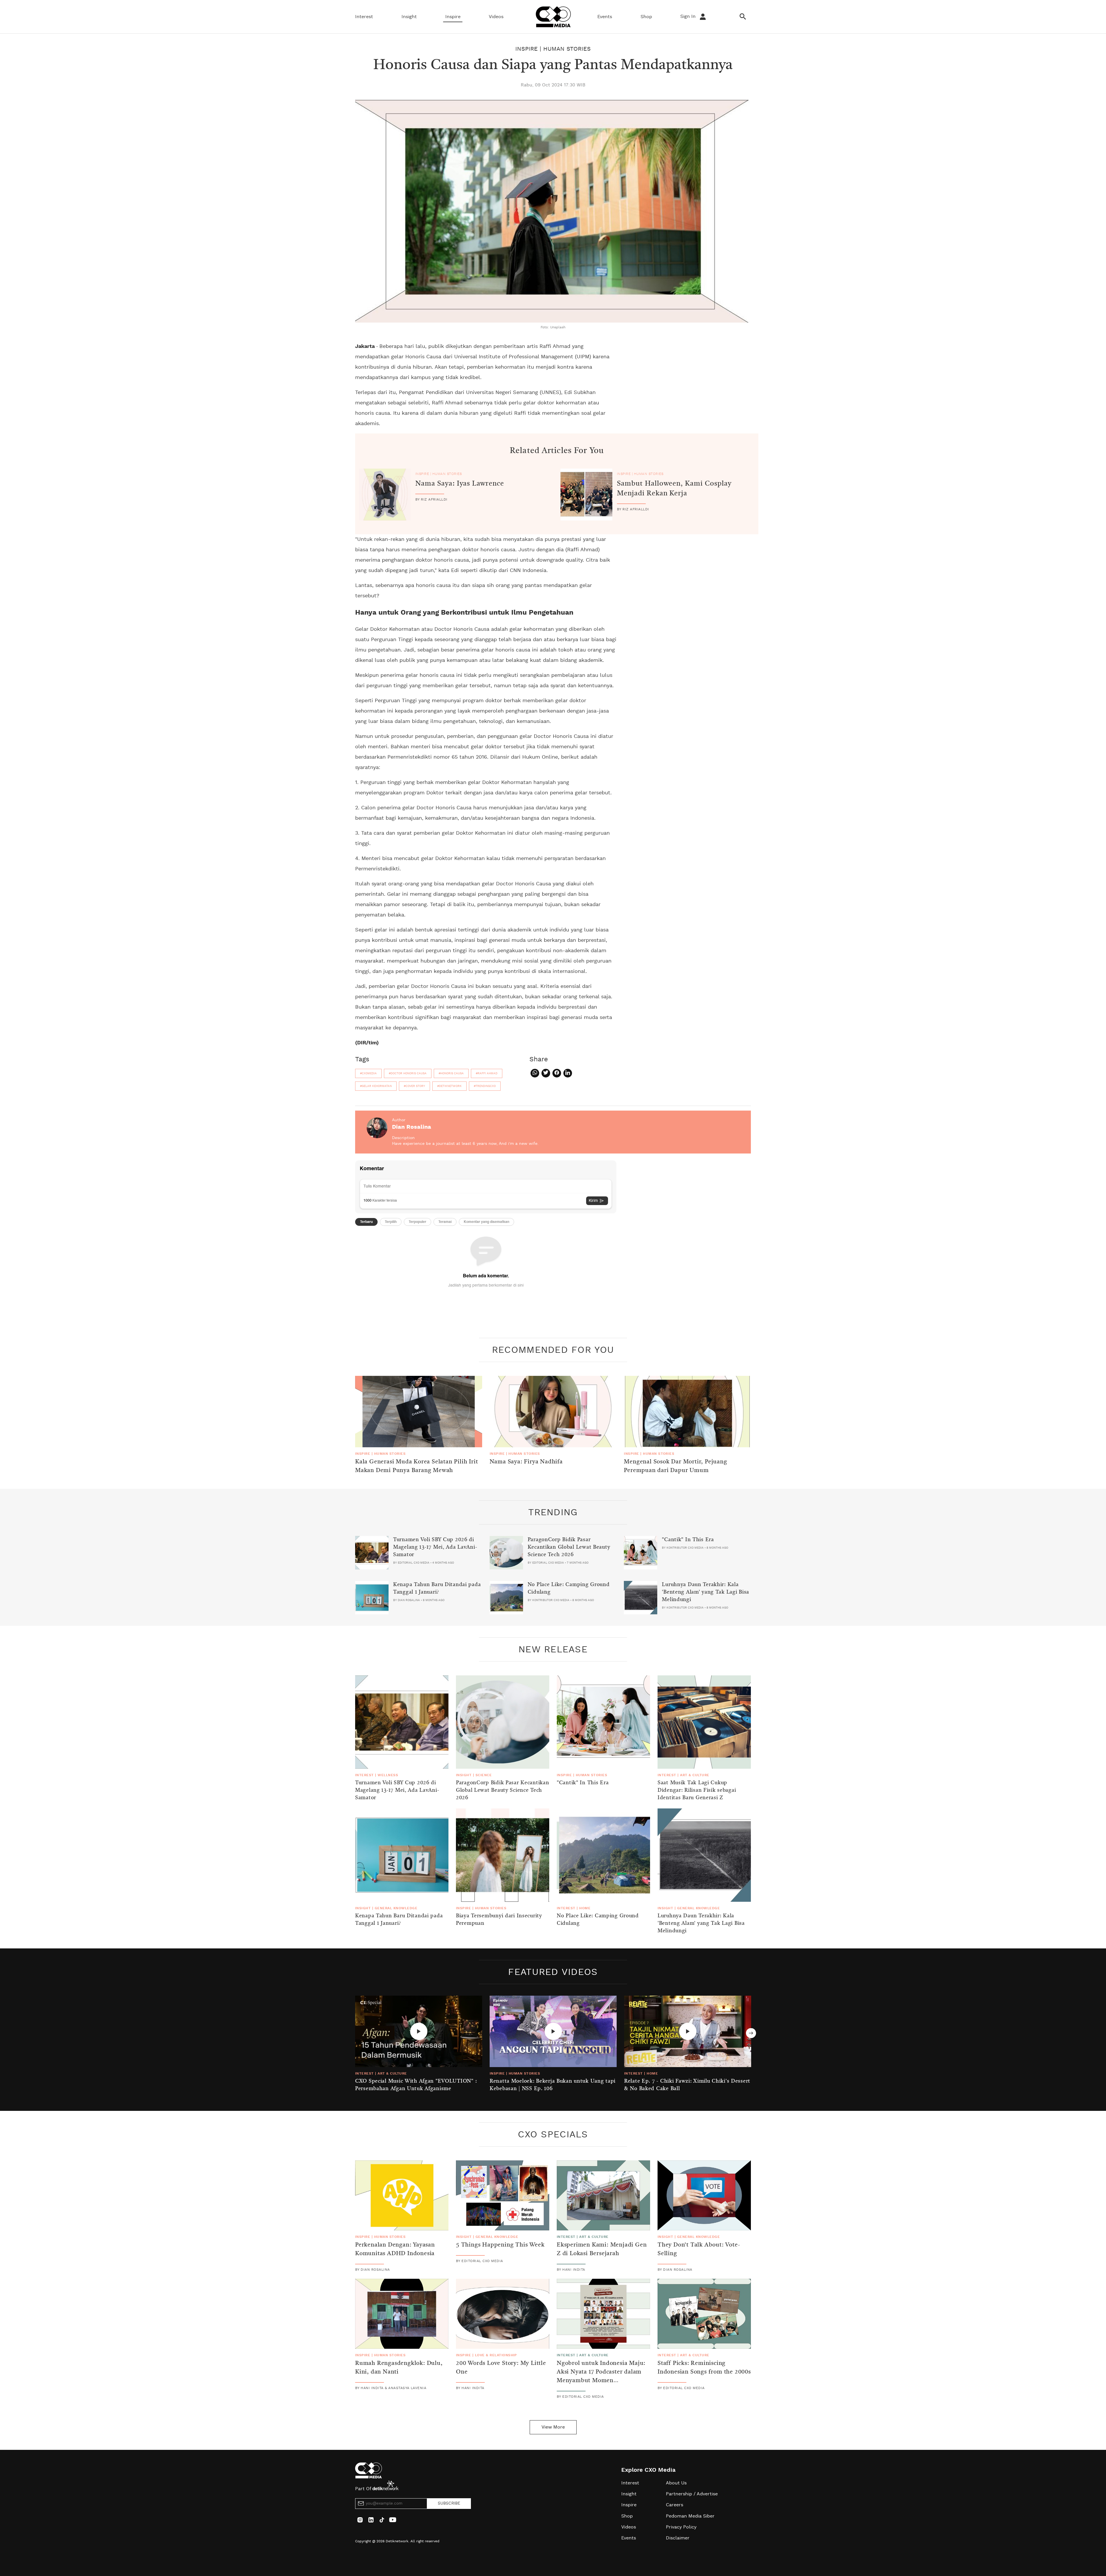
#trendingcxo (485, 1086)
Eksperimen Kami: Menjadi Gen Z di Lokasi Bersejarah (602, 2249)
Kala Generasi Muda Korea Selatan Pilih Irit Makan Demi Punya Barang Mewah (416, 1466)
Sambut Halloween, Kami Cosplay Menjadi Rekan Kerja (674, 489)
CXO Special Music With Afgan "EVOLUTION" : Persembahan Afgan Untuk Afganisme (416, 2085)
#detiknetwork (449, 1086)
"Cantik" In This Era (688, 1540)
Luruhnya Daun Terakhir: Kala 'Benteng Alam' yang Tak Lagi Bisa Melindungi (706, 1592)
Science (484, 1775)
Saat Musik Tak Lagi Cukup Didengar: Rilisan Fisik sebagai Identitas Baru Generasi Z (697, 1790)
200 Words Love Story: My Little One (501, 2368)
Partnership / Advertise (692, 2494)
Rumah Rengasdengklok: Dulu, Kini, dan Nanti (399, 2368)
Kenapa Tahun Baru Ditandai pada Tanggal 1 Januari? (437, 1588)
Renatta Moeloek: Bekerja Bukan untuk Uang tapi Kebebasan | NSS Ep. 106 (553, 2085)
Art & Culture (695, 1775)
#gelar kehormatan (376, 1086)
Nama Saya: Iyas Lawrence (460, 484)
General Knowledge (396, 1908)
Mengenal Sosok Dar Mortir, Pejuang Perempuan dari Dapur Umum (675, 1466)
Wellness (388, 1775)
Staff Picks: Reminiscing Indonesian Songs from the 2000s (704, 2368)
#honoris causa (451, 1073)
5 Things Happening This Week (500, 2245)
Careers (675, 2505)
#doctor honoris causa (408, 1073)
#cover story (414, 1086)
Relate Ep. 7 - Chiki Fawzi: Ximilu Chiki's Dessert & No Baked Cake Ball (687, 2085)
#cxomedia (368, 1073)
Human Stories (567, 49)
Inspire (453, 17)
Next (751, 2033)
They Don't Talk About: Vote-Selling (699, 2249)
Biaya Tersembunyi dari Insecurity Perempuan (499, 1920)
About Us (676, 2483)
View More (553, 2427)
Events (605, 17)
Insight (409, 17)
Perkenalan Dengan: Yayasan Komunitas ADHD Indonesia (395, 2249)
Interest (364, 17)
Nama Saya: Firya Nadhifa (526, 1462)
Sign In (689, 16)
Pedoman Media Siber (690, 2516)
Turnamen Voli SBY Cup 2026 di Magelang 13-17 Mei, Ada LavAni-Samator (435, 1547)
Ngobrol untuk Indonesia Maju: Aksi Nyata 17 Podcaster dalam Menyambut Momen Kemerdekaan (601, 2376)
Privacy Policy (681, 2527)
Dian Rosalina (412, 1127)
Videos (496, 17)
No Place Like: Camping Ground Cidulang (569, 1588)
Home (585, 1908)
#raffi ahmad (487, 1073)
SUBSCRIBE (449, 2503)
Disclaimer (678, 2538)
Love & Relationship (496, 2355)
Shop (646, 17)
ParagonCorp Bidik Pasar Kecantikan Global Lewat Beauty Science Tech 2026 (569, 1547)
